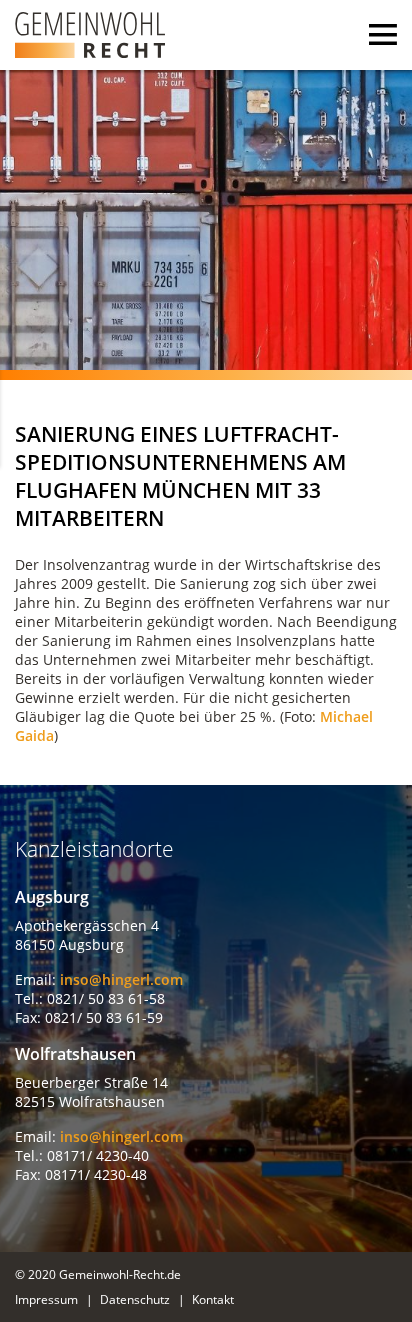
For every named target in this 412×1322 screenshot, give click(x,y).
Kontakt (213, 1300)
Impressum (46, 1300)
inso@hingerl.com (121, 979)
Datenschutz (135, 1300)
